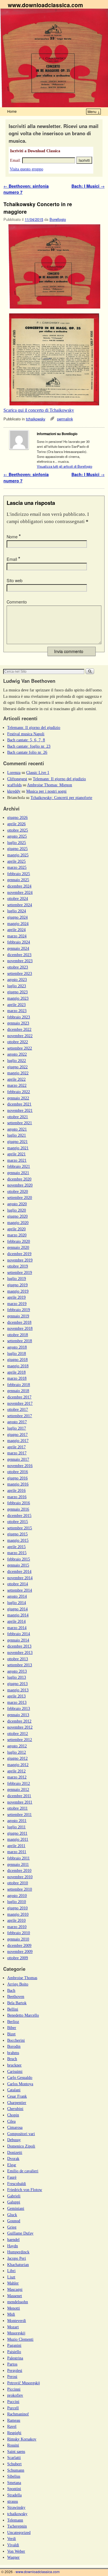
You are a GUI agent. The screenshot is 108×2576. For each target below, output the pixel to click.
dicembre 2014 (19, 1571)
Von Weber (16, 2551)
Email (13, 559)
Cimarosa (15, 2127)
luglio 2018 (17, 1353)
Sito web (15, 580)
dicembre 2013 (19, 1646)
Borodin (14, 2046)
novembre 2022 (20, 1036)
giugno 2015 (17, 1534)
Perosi (12, 2376)
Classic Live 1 (38, 772)
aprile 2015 (16, 1547)
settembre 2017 (20, 1416)
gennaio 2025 (18, 880)
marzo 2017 (17, 1453)
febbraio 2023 (19, 1017)
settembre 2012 (20, 1740)
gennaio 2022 (18, 1098)
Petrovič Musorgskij (24, 2383)
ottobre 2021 (18, 1117)
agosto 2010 (17, 1896)
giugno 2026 (17, 817)
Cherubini (15, 2109)
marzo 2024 (17, 936)
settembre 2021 (20, 1123)
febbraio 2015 (19, 1559)
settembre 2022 (20, 1048)
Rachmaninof (18, 2414)
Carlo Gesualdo (20, 2077)
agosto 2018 (17, 1347)
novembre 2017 (20, 1403)
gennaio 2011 (18, 1864)
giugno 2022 (17, 1067)
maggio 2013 (18, 1690)
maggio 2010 (18, 1914)
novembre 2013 (20, 1652)
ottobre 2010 (18, 1883)
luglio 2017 (17, 1428)
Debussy (14, 2140)
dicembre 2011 (19, 1796)
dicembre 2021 (19, 1104)
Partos (12, 2364)
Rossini (13, 2445)
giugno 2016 (17, 1478)
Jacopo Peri (17, 2258)
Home (12, 111)
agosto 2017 (17, 1422)
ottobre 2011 (17, 1808)
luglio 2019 (17, 1278)
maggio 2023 (18, 998)
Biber (12, 2028)
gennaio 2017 (18, 1459)
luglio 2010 (17, 1902)
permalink (65, 419)
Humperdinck (18, 2252)
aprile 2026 (16, 824)
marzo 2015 (17, 1553)
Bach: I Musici (88, 186)
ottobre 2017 (18, 1409)
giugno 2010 (17, 1908)
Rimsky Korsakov (22, 2439)
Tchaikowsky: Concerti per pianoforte (61, 798)
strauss (13, 2501)
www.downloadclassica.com (45, 5)
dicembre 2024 (19, 886)
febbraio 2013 (19, 1708)
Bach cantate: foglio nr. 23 (29, 746)
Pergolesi (15, 2370)
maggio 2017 (18, 1441)
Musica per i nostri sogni (46, 791)
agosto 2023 (17, 979)
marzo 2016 (17, 1497)
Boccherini (16, 2040)
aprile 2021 (16, 1154)
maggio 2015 (18, 1540)
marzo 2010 (17, 1927)
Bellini (13, 2009)
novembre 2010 (20, 1877)
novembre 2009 (20, 1951)
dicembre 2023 (19, 955)
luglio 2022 (17, 1061)
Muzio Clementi (20, 2339)
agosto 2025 (17, 836)
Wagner (13, 2557)
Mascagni (15, 2289)
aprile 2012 (16, 1771)
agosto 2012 (17, 1746)
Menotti (14, 2308)
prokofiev (15, 2395)
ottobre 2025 (18, 830)
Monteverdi (17, 2321)
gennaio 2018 (18, 1391)
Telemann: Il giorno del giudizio (34, 727)
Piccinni (14, 2389)
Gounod (14, 2221)
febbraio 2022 (19, 1092)
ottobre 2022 (18, 1042)
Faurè (12, 2177)
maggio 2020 (18, 1223)
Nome (14, 537)
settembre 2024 (20, 905)
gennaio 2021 (18, 1173)
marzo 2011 (17, 1852)
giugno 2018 (17, 1360)
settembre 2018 (20, 1341)
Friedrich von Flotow (25, 2190)
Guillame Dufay (20, 2233)
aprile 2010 (16, 1920)
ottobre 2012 (18, 1733)
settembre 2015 (20, 1528)
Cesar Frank (17, 2096)
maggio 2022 (18, 1073)
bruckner (14, 2065)
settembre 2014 (20, 1590)
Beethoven (16, 1996)
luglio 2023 (17, 986)
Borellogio (58, 219)
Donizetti (15, 2152)
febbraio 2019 (19, 1310)
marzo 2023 (17, 1011)
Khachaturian (18, 2265)
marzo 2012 (17, 1777)
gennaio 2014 (18, 1640)
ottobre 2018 (18, 1335)
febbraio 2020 (19, 1241)
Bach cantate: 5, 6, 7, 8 (26, 740)
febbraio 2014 (19, 1634)
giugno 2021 (17, 1142)
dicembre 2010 (19, 1870)
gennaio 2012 (18, 1789)
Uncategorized (19, 2532)
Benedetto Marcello (23, 2015)
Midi (11, 2314)
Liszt (11, 2277)
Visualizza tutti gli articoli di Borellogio (65, 466)
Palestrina (15, 2358)
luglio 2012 (17, 1752)
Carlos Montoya (20, 2084)
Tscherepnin (17, 2526)
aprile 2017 (16, 1447)
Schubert (14, 2464)
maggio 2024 (18, 924)
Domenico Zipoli (21, 2146)
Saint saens (16, 2451)
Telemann (15, 2520)
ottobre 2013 (18, 1659)
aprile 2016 (16, 1490)
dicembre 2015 (19, 1515)
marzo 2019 (17, 1304)
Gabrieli (14, 2196)
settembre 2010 (20, 1889)
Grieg (12, 2227)
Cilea (11, 2121)
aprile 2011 (16, 1846)
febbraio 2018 (19, 1385)
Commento (17, 602)
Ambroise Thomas (22, 1978)
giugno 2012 (17, 1758)
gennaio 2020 (18, 1247)
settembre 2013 (20, 1665)
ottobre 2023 (18, 967)
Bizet (11, 2034)
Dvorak (13, 2158)
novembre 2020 (20, 1185)
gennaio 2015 (18, 1565)
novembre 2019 (20, 1260)
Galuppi (14, 2202)
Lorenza (14, 772)
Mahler (13, 2283)
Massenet (15, 2296)
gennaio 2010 (18, 1939)
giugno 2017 (17, 1434)
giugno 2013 (17, 1684)
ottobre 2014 (18, 1584)
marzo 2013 (17, 1702)
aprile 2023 (16, 1005)
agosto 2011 (17, 1821)
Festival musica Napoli (26, 734)
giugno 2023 (17, 992)
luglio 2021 (17, 1135)
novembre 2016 (20, 1466)
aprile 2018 (16, 1372)
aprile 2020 (16, 1229)
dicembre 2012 (19, 1721)
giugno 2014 (17, 1609)
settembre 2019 (20, 1272)
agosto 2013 (17, 1671)
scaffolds (14, 785)
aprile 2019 (16, 1297)
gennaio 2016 (18, 1509)
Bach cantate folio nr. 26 (27, 752)
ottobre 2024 (18, 898)
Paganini (14, 2345)
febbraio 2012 (19, 1783)
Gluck (12, 2215)
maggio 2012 (18, 1765)
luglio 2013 (17, 1677)
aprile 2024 (16, 930)
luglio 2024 (17, 911)
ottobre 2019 (18, 1266)
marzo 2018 (17, 1378)
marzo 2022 (17, 1085)
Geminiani (16, 2208)
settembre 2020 (20, 1197)
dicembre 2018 (19, 1322)
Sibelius (14, 2476)
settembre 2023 (20, 973)
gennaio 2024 (18, 948)
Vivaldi (13, 2545)
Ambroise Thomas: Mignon (50, 785)
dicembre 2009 (19, 1945)
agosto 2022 (17, 1054)
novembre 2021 (20, 1110)
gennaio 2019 (18, 1316)
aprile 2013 (16, 1696)
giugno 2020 (17, 1216)
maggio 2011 (18, 1839)
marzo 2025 (17, 867)
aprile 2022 (16, 1079)
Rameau (14, 2420)
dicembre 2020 (19, 1179)
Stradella (14, 2495)
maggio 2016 (18, 1484)
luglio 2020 (17, 1210)
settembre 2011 (19, 1815)
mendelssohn (18, 2302)
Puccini (13, 2402)
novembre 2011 (20, 1802)
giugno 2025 (17, 849)
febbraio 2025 (19, 874)
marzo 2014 (17, 1628)
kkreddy (14, 791)
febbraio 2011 (18, 1858)
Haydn (13, 2246)
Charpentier (17, 2103)
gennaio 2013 (18, 1715)
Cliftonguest (17, 779)
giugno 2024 (17, 917)
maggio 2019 (18, 1291)
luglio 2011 (16, 1827)
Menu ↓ (94, 111)
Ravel (12, 2426)
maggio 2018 (18, 1366)
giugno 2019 (17, 1285)
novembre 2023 (20, 961)
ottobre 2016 (18, 1472)
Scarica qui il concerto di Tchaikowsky (39, 410)
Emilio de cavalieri (23, 2171)
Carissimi (15, 2071)
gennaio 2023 (18, 1023)
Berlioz (13, 2022)
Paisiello (14, 2352)
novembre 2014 (20, 1578)
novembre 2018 (20, 1328)
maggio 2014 (18, 1615)
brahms (13, 2053)
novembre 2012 (20, 1727)
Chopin (13, 2115)
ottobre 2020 (18, 1191)
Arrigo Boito (18, 1984)
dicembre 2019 (19, 1254)
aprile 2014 (16, 1621)
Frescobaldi (17, 2184)
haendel (13, 2240)
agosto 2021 (17, 1129)
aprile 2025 (16, 861)
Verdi (12, 2539)
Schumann (16, 2470)
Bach (11, 1990)
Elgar (12, 2165)
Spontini (14, 2489)
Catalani (14, 2090)
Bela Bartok (17, 2003)
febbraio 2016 (19, 1503)
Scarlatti (14, 2457)
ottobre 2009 (18, 1958)
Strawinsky (16, 2507)
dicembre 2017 (19, 1397)
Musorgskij (16, 2333)
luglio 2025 (17, 843)
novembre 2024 (20, 892)
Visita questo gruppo (26, 169)
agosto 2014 (17, 1596)
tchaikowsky (36, 419)
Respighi (14, 2433)
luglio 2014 (17, 1603)
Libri (11, 2271)
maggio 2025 (18, 855)
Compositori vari (21, 2134)
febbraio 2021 (19, 1166)
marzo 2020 (17, 1235)
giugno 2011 (17, 1833)
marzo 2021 (17, 1160)
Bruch (12, 2059)
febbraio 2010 (19, 1933)
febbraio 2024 (19, 942)
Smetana (14, 2483)
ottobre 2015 (18, 1522)
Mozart (13, 2327)
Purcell (13, 2408)
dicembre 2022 (19, 1029)
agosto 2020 (17, 1204)
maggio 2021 (18, 1148)
